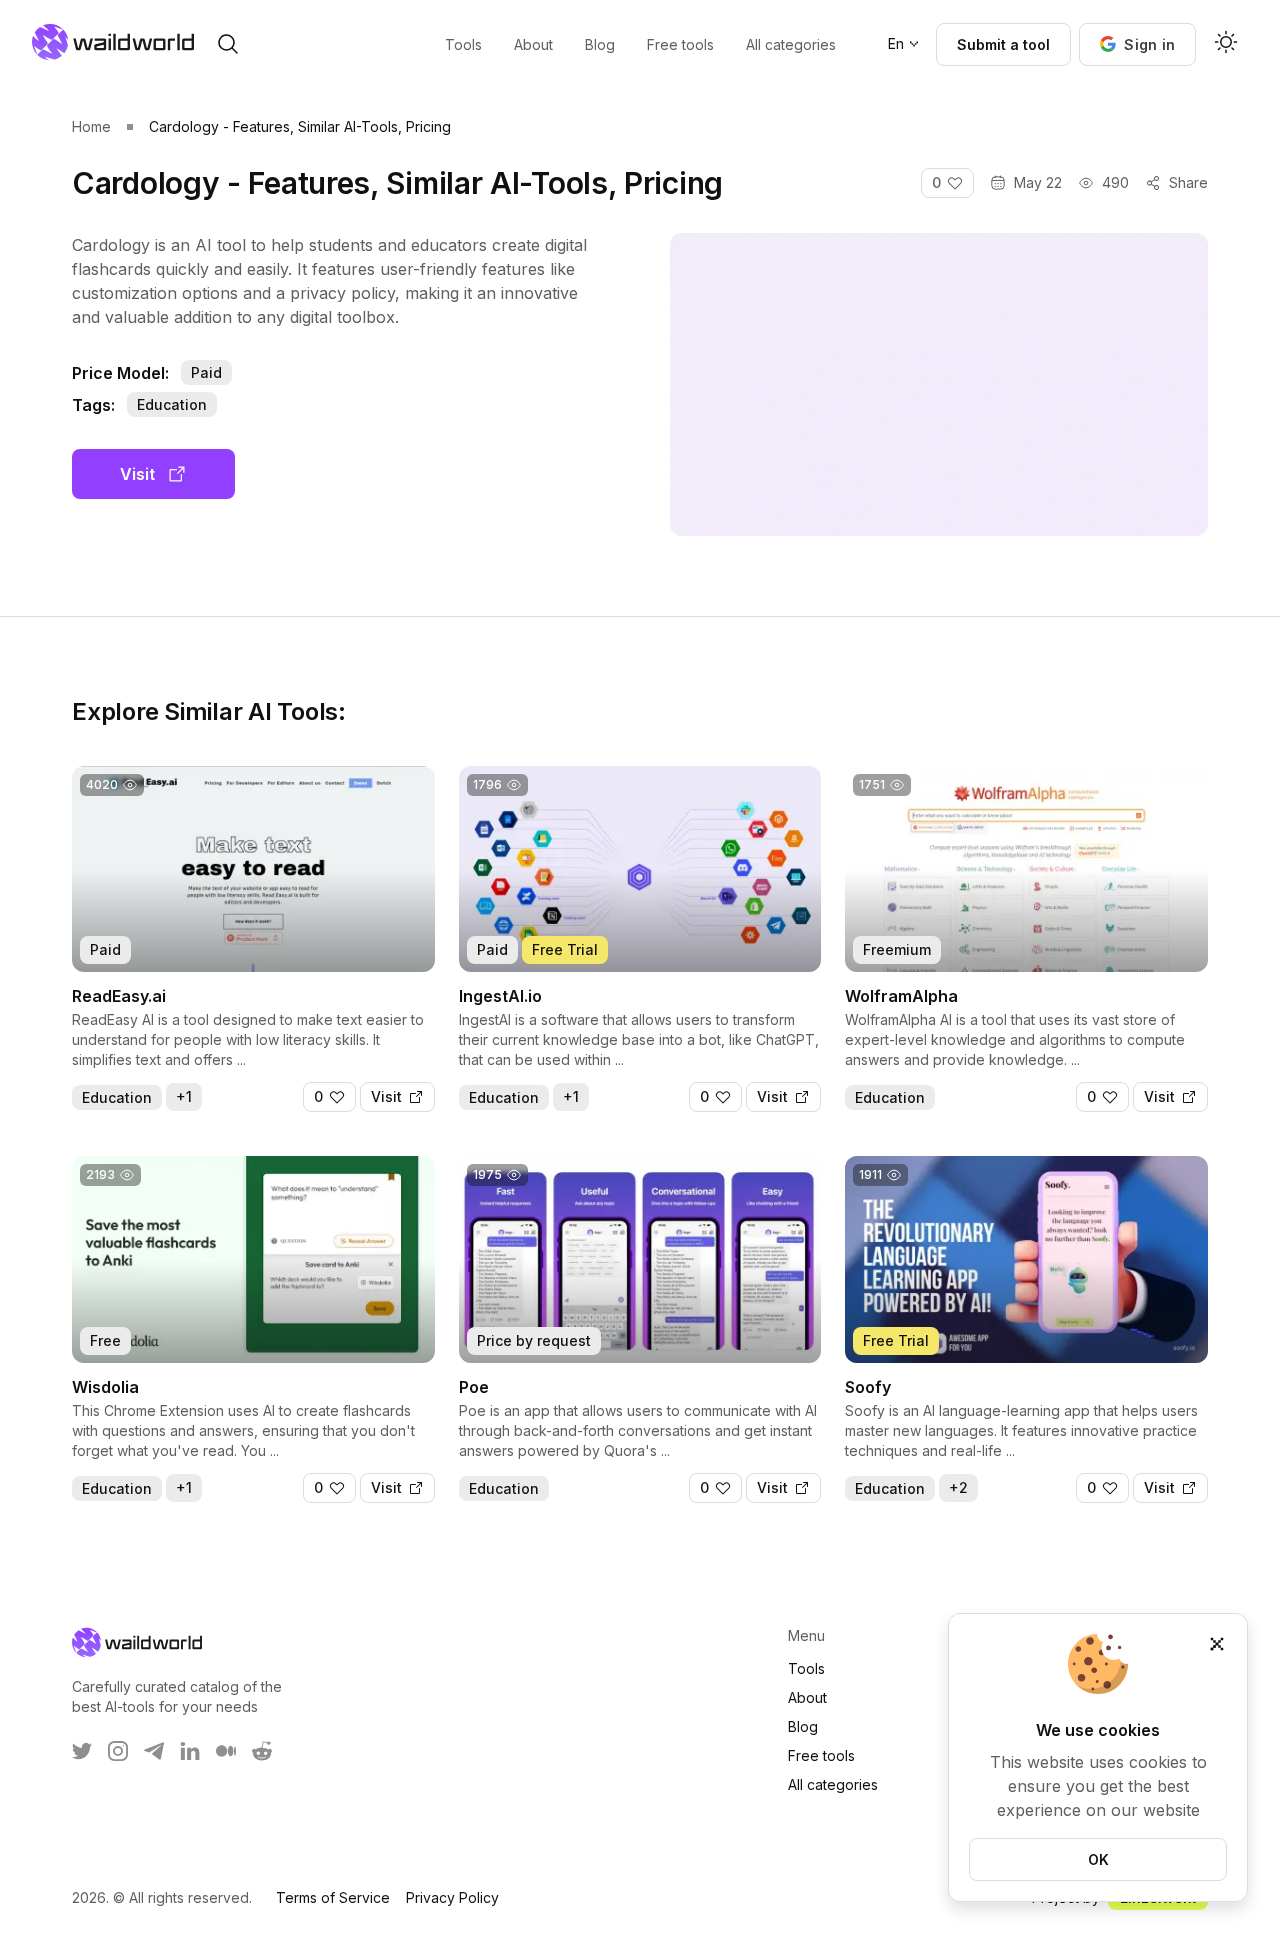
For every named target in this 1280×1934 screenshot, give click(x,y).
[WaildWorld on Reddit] (262, 1751)
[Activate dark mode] (1226, 44)
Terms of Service (333, 1897)
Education (172, 404)
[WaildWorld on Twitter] (82, 1751)
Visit (137, 474)
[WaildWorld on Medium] (226, 1751)
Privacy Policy (452, 1897)
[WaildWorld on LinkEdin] (190, 1751)
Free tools (821, 1755)
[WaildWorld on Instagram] (118, 1751)
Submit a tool (1003, 44)
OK (1098, 1859)
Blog (803, 1726)
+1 (184, 1096)
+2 (958, 1487)
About (807, 1697)
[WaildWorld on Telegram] (154, 1751)
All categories (833, 1784)
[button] (1137, 44)
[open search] (228, 44)
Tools (806, 1668)
